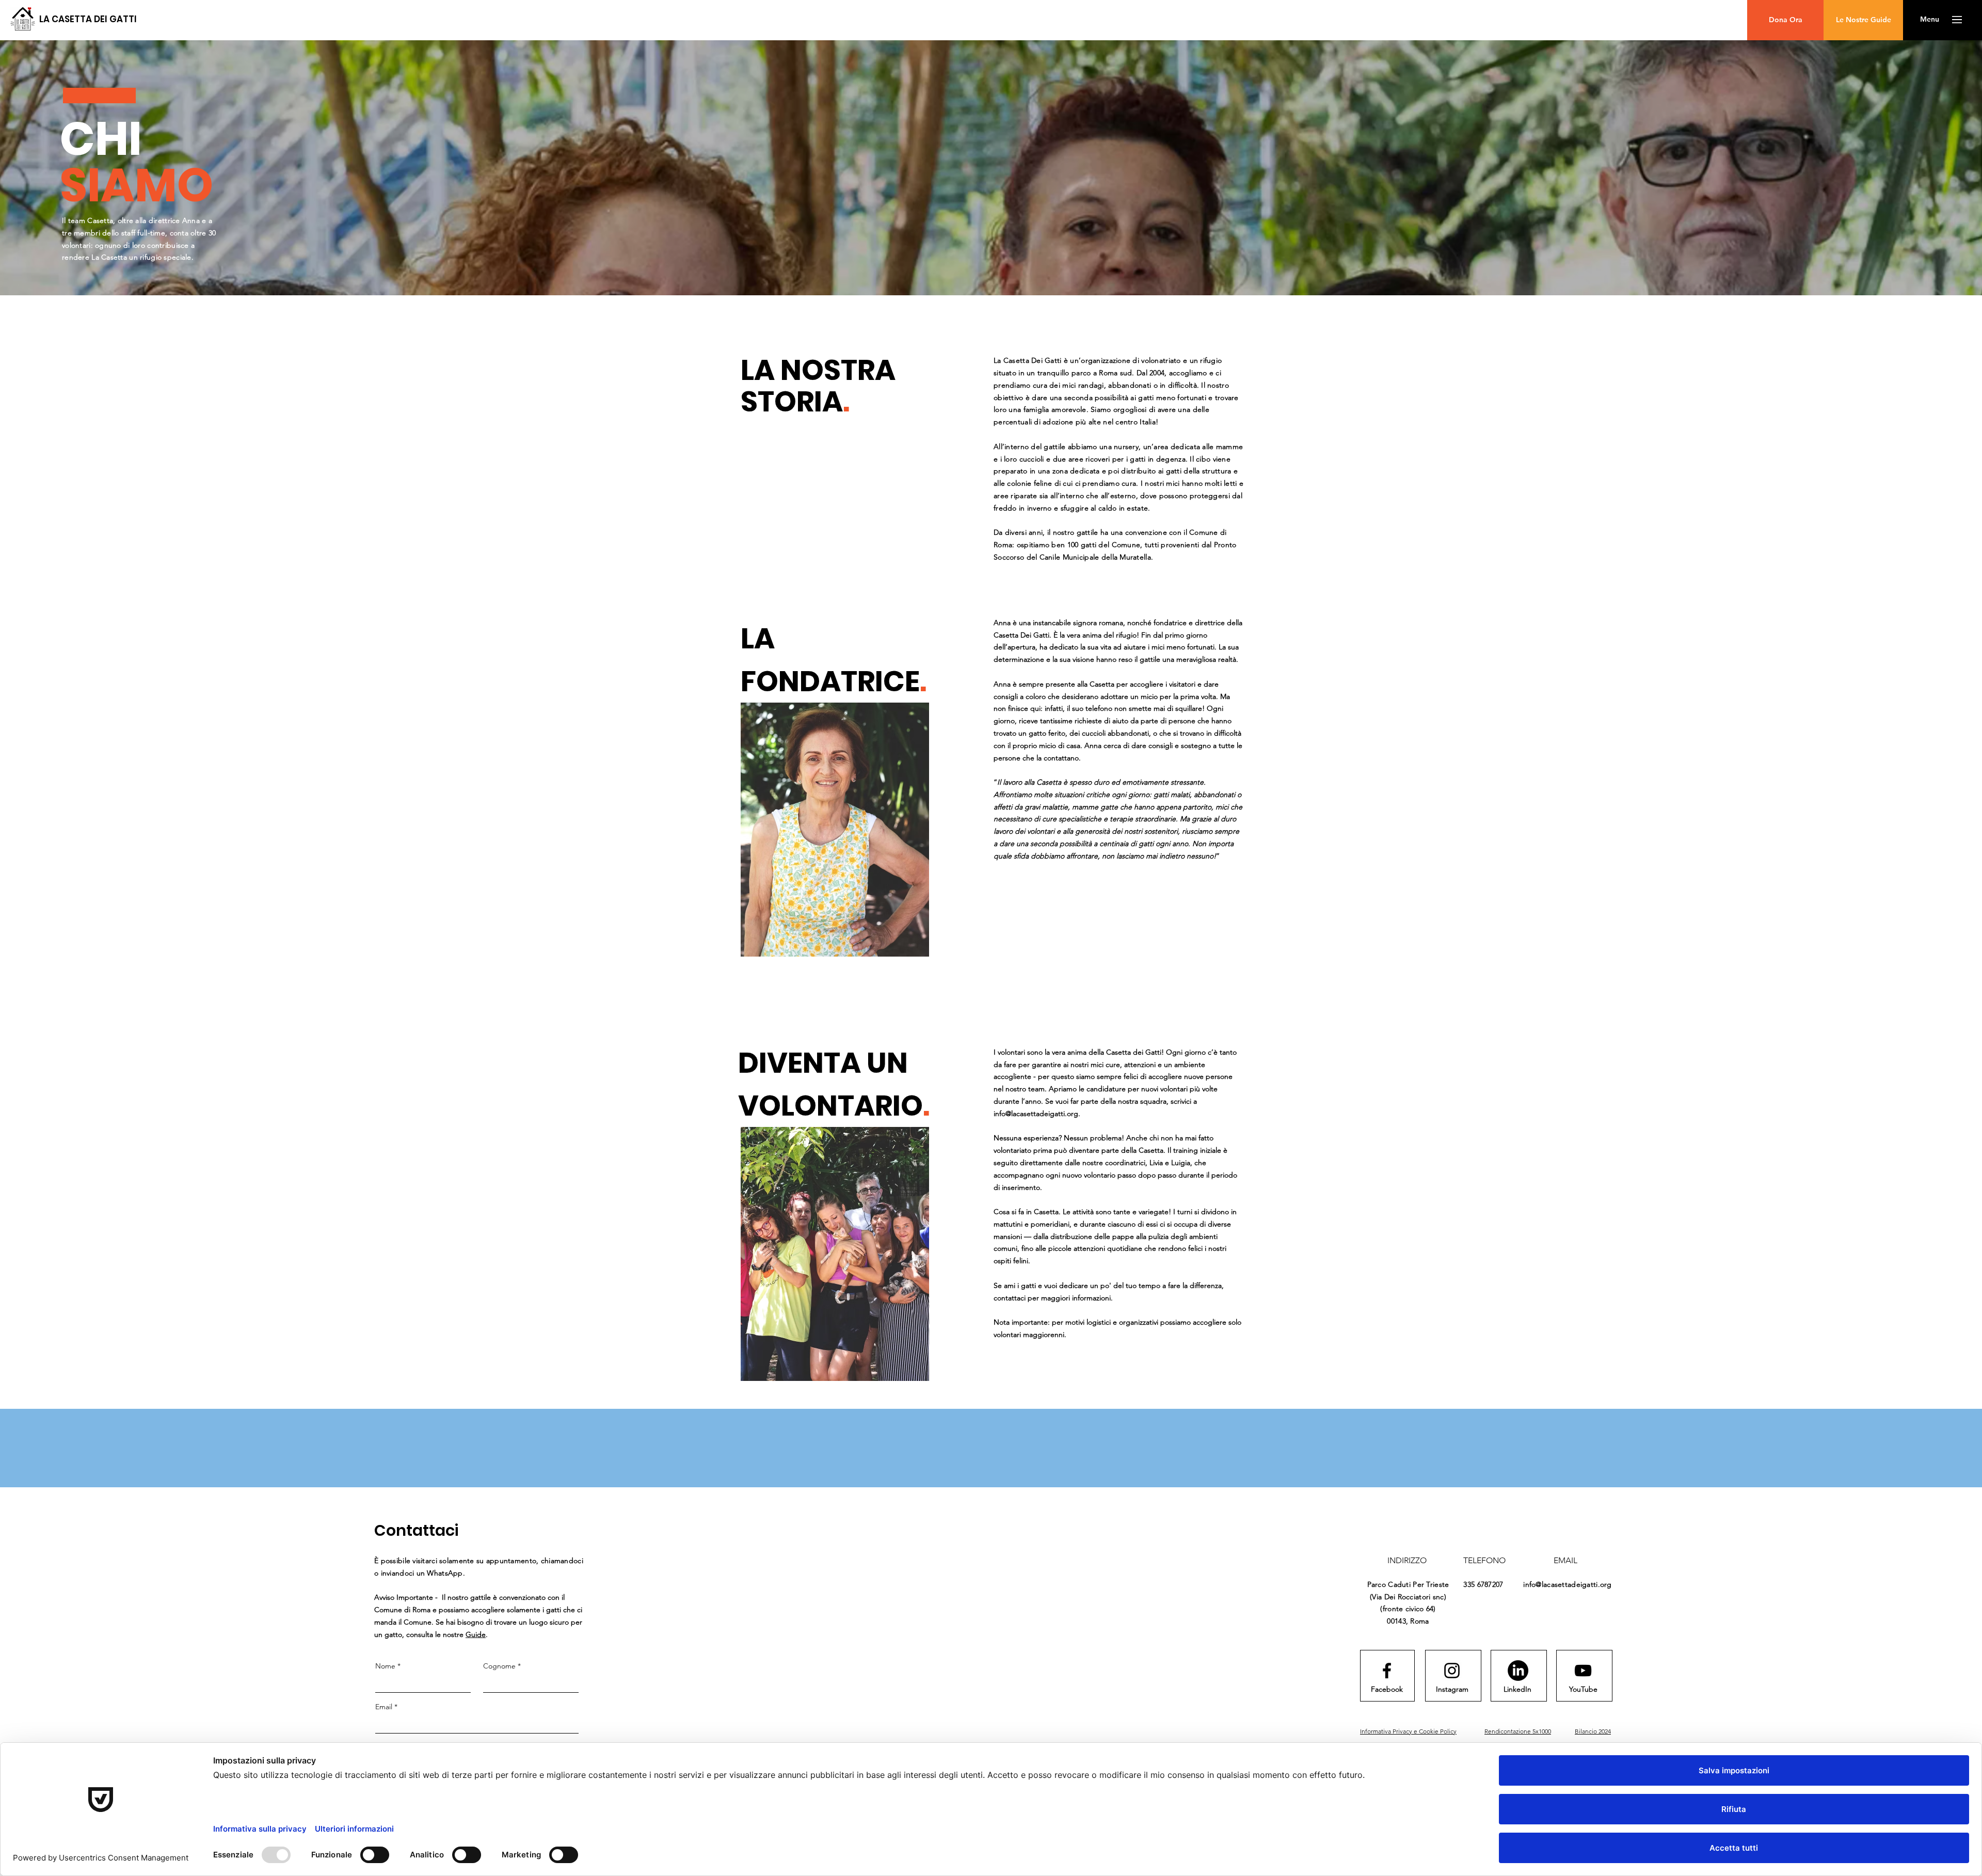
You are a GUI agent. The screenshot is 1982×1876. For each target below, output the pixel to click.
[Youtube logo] (1583, 1671)
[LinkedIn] (1518, 1671)
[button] (1930, 20)
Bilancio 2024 (1593, 1731)
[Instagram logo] (1452, 1671)
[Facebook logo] (1387, 1671)
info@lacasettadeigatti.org (1036, 1114)
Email (386, 1707)
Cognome (502, 1666)
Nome (388, 1666)
